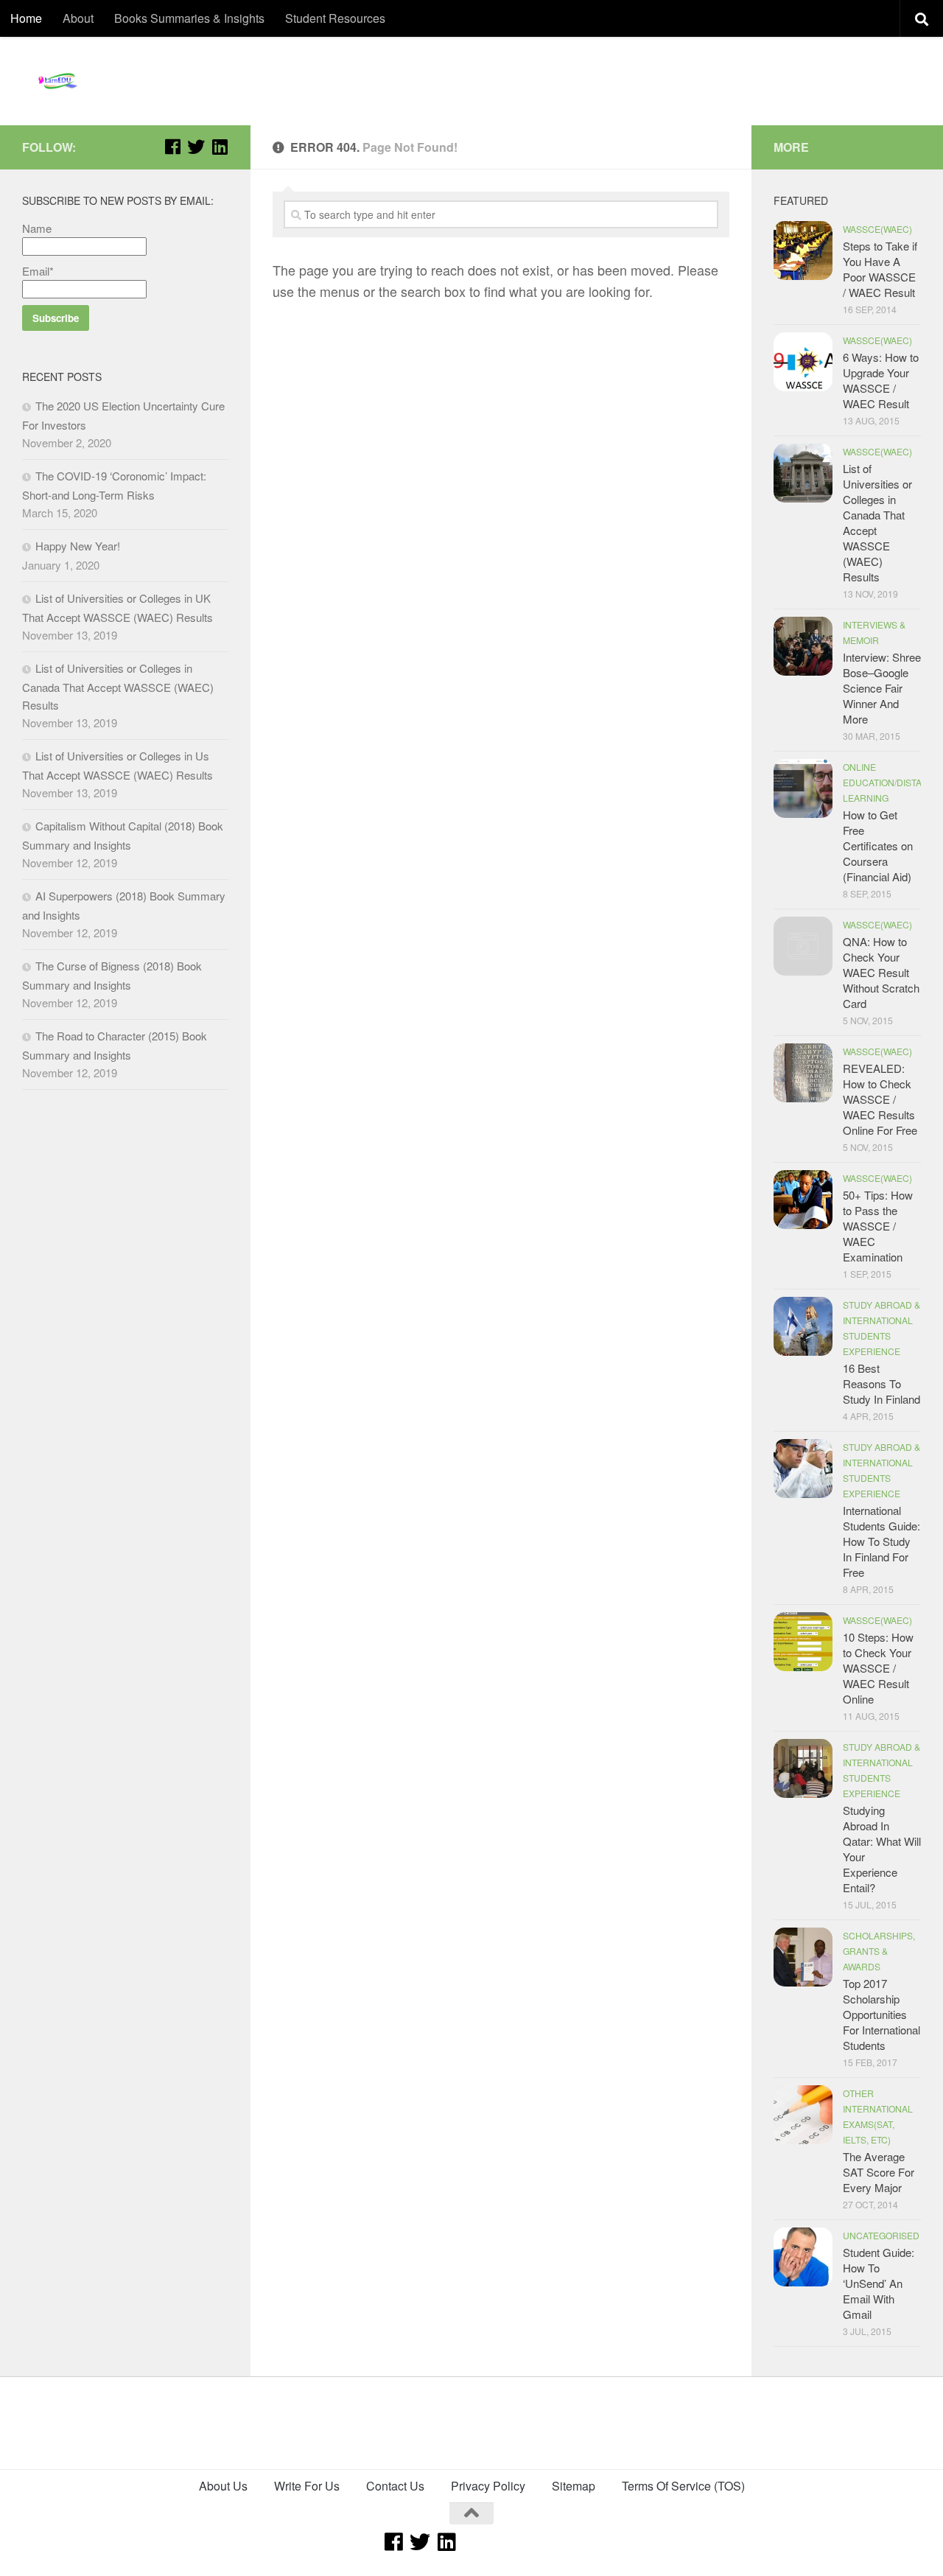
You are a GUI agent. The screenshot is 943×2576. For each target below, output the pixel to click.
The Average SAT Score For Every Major (879, 2172)
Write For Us (307, 2486)
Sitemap (574, 2486)
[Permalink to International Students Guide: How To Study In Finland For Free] (803, 1469)
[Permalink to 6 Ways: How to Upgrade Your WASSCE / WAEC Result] (803, 362)
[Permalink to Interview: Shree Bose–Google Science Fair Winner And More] (803, 646)
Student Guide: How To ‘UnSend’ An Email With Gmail (879, 2283)
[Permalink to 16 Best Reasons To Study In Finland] (803, 1326)
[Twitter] (196, 147)
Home (26, 18)
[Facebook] (172, 147)
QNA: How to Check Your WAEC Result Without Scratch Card (881, 972)
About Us (223, 2486)
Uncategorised (881, 2235)
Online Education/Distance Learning (892, 782)
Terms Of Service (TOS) (683, 2486)
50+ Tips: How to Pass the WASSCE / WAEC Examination (878, 1226)
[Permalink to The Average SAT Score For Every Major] (803, 2115)
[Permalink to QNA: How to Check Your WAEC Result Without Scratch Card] (803, 946)
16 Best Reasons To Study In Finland (881, 1383)
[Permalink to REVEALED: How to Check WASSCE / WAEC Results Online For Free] (803, 1073)
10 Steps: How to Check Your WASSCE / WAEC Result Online (878, 1668)
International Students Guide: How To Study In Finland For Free (881, 1541)
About (78, 18)
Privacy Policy (488, 2486)
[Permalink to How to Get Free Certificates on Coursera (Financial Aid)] (803, 788)
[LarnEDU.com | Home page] (59, 81)
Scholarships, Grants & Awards (879, 1951)
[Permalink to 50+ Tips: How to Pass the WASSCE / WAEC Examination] (803, 1200)
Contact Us (395, 2486)
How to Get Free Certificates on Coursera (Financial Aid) (878, 846)
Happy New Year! (78, 546)
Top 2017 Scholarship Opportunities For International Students (881, 2014)
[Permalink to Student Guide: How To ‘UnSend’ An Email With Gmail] (803, 2257)
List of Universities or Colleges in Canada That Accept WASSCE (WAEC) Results (118, 686)
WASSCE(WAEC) (877, 229)
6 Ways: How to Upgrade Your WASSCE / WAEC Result (881, 380)
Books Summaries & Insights (189, 18)
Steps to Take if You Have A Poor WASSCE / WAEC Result (880, 269)
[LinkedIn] (220, 147)
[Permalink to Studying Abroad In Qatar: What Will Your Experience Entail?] (803, 1768)
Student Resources (335, 18)
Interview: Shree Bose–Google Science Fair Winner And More (882, 688)
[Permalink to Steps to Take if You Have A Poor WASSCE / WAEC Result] (803, 251)
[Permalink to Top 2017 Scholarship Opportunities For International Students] (803, 1957)
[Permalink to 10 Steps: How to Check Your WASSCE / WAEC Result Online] (803, 1642)
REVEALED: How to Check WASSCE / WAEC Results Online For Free (880, 1099)
